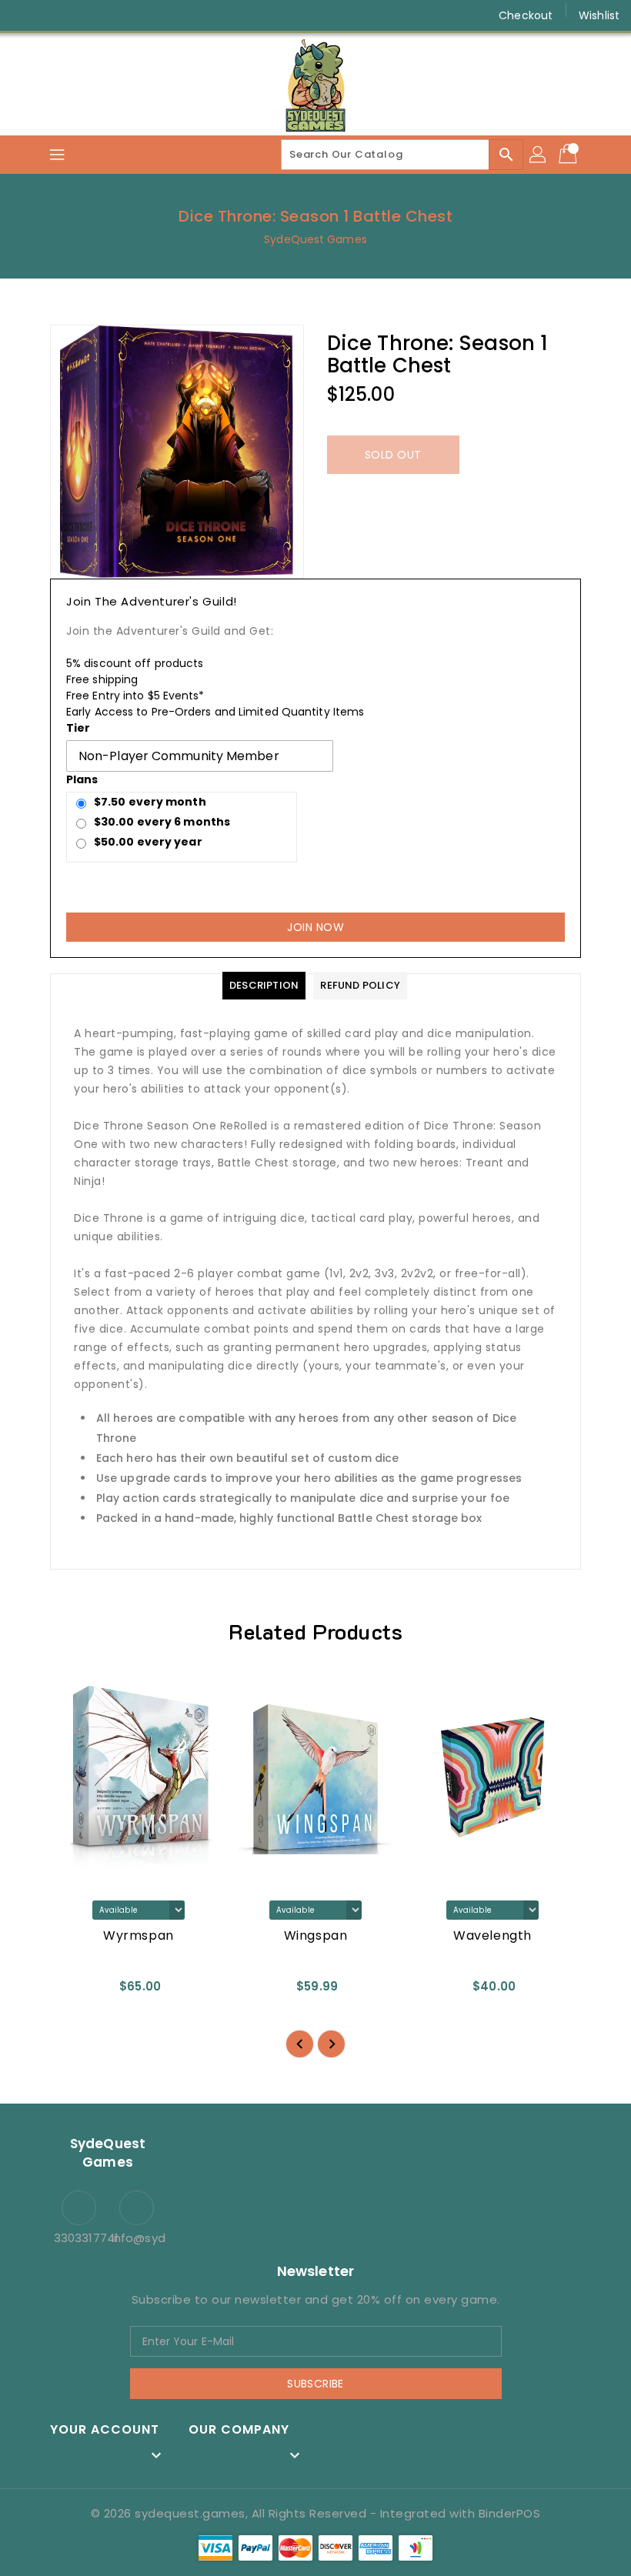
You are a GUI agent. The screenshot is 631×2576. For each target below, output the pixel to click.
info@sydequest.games (137, 2238)
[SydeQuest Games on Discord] (112, 15)
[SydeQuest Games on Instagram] (54, 15)
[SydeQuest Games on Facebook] (25, 15)
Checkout (526, 15)
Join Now (315, 927)
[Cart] (569, 155)
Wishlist (599, 15)
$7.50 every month (150, 802)
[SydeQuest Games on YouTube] (83, 15)
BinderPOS (510, 2513)
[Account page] (539, 155)
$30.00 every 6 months (162, 822)
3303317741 (79, 2238)
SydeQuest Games (315, 239)
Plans (82, 779)
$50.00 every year (148, 842)
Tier (78, 728)
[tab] (264, 986)
